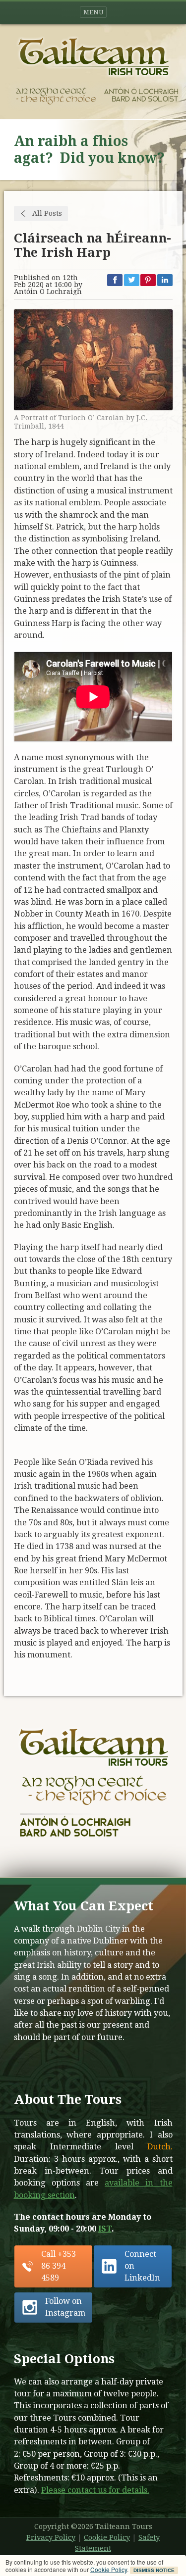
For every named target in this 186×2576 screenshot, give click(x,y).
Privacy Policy (51, 2537)
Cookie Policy (109, 2569)
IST (105, 2229)
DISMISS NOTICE (154, 2570)
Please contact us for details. (95, 2490)
